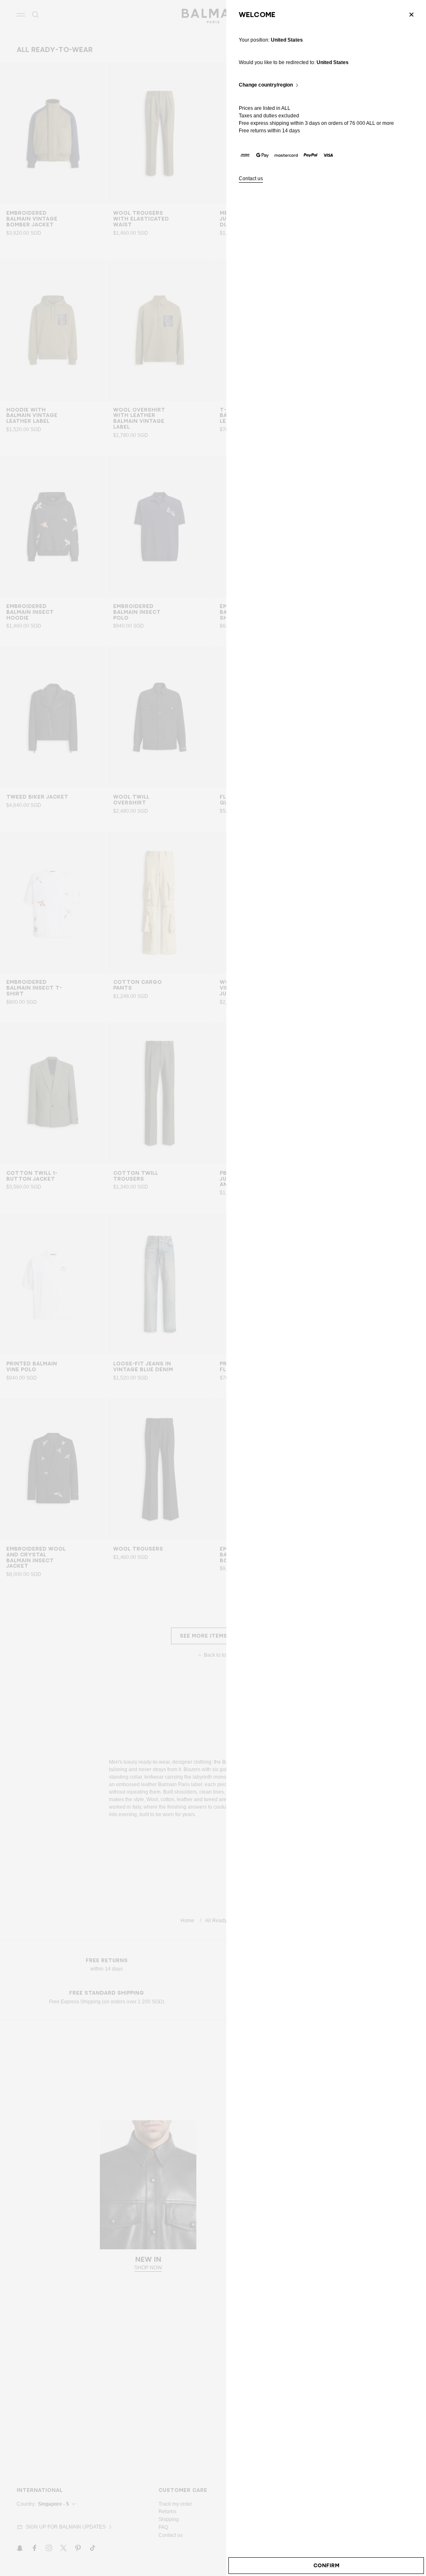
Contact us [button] (251, 179)
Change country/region (266, 85)
